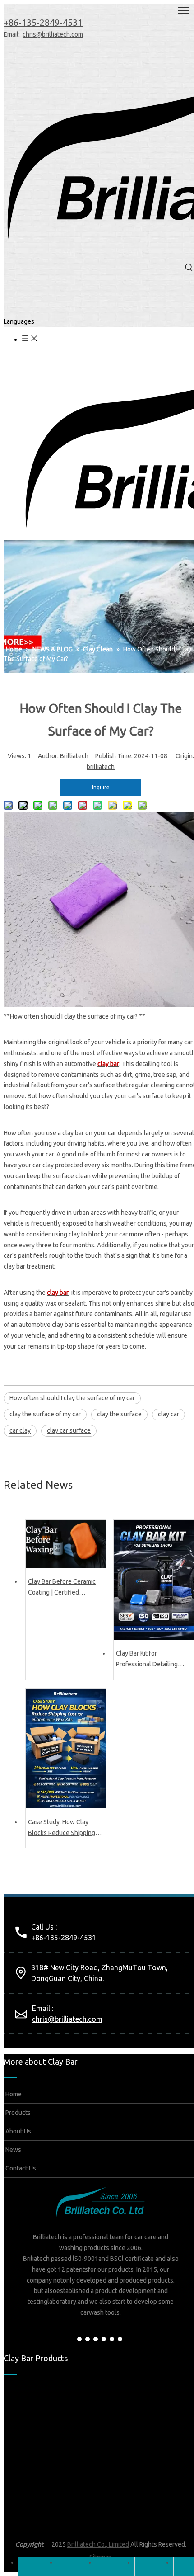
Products (17, 2113)
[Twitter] (96, 2339)
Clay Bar (32, 2453)
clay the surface (119, 1414)
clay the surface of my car (45, 1414)
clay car (169, 1414)
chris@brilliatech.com (53, 34)
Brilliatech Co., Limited (98, 2544)
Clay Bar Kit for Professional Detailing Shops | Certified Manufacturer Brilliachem (151, 1660)
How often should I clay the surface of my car (72, 1398)
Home (13, 2094)
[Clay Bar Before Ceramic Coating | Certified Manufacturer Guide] (66, 1544)
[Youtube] (104, 2339)
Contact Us (20, 2168)
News (13, 2150)
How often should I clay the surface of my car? (74, 1016)
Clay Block (96, 2453)
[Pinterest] (120, 2339)
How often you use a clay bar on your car (60, 1133)
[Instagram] (112, 2339)
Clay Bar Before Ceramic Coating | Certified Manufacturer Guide (62, 1588)
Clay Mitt (94, 2525)
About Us (18, 2131)
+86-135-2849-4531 (64, 1938)
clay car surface (69, 1430)
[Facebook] (79, 2339)
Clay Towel (36, 2525)
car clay (20, 1430)
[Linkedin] (88, 2339)
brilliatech (101, 767)
